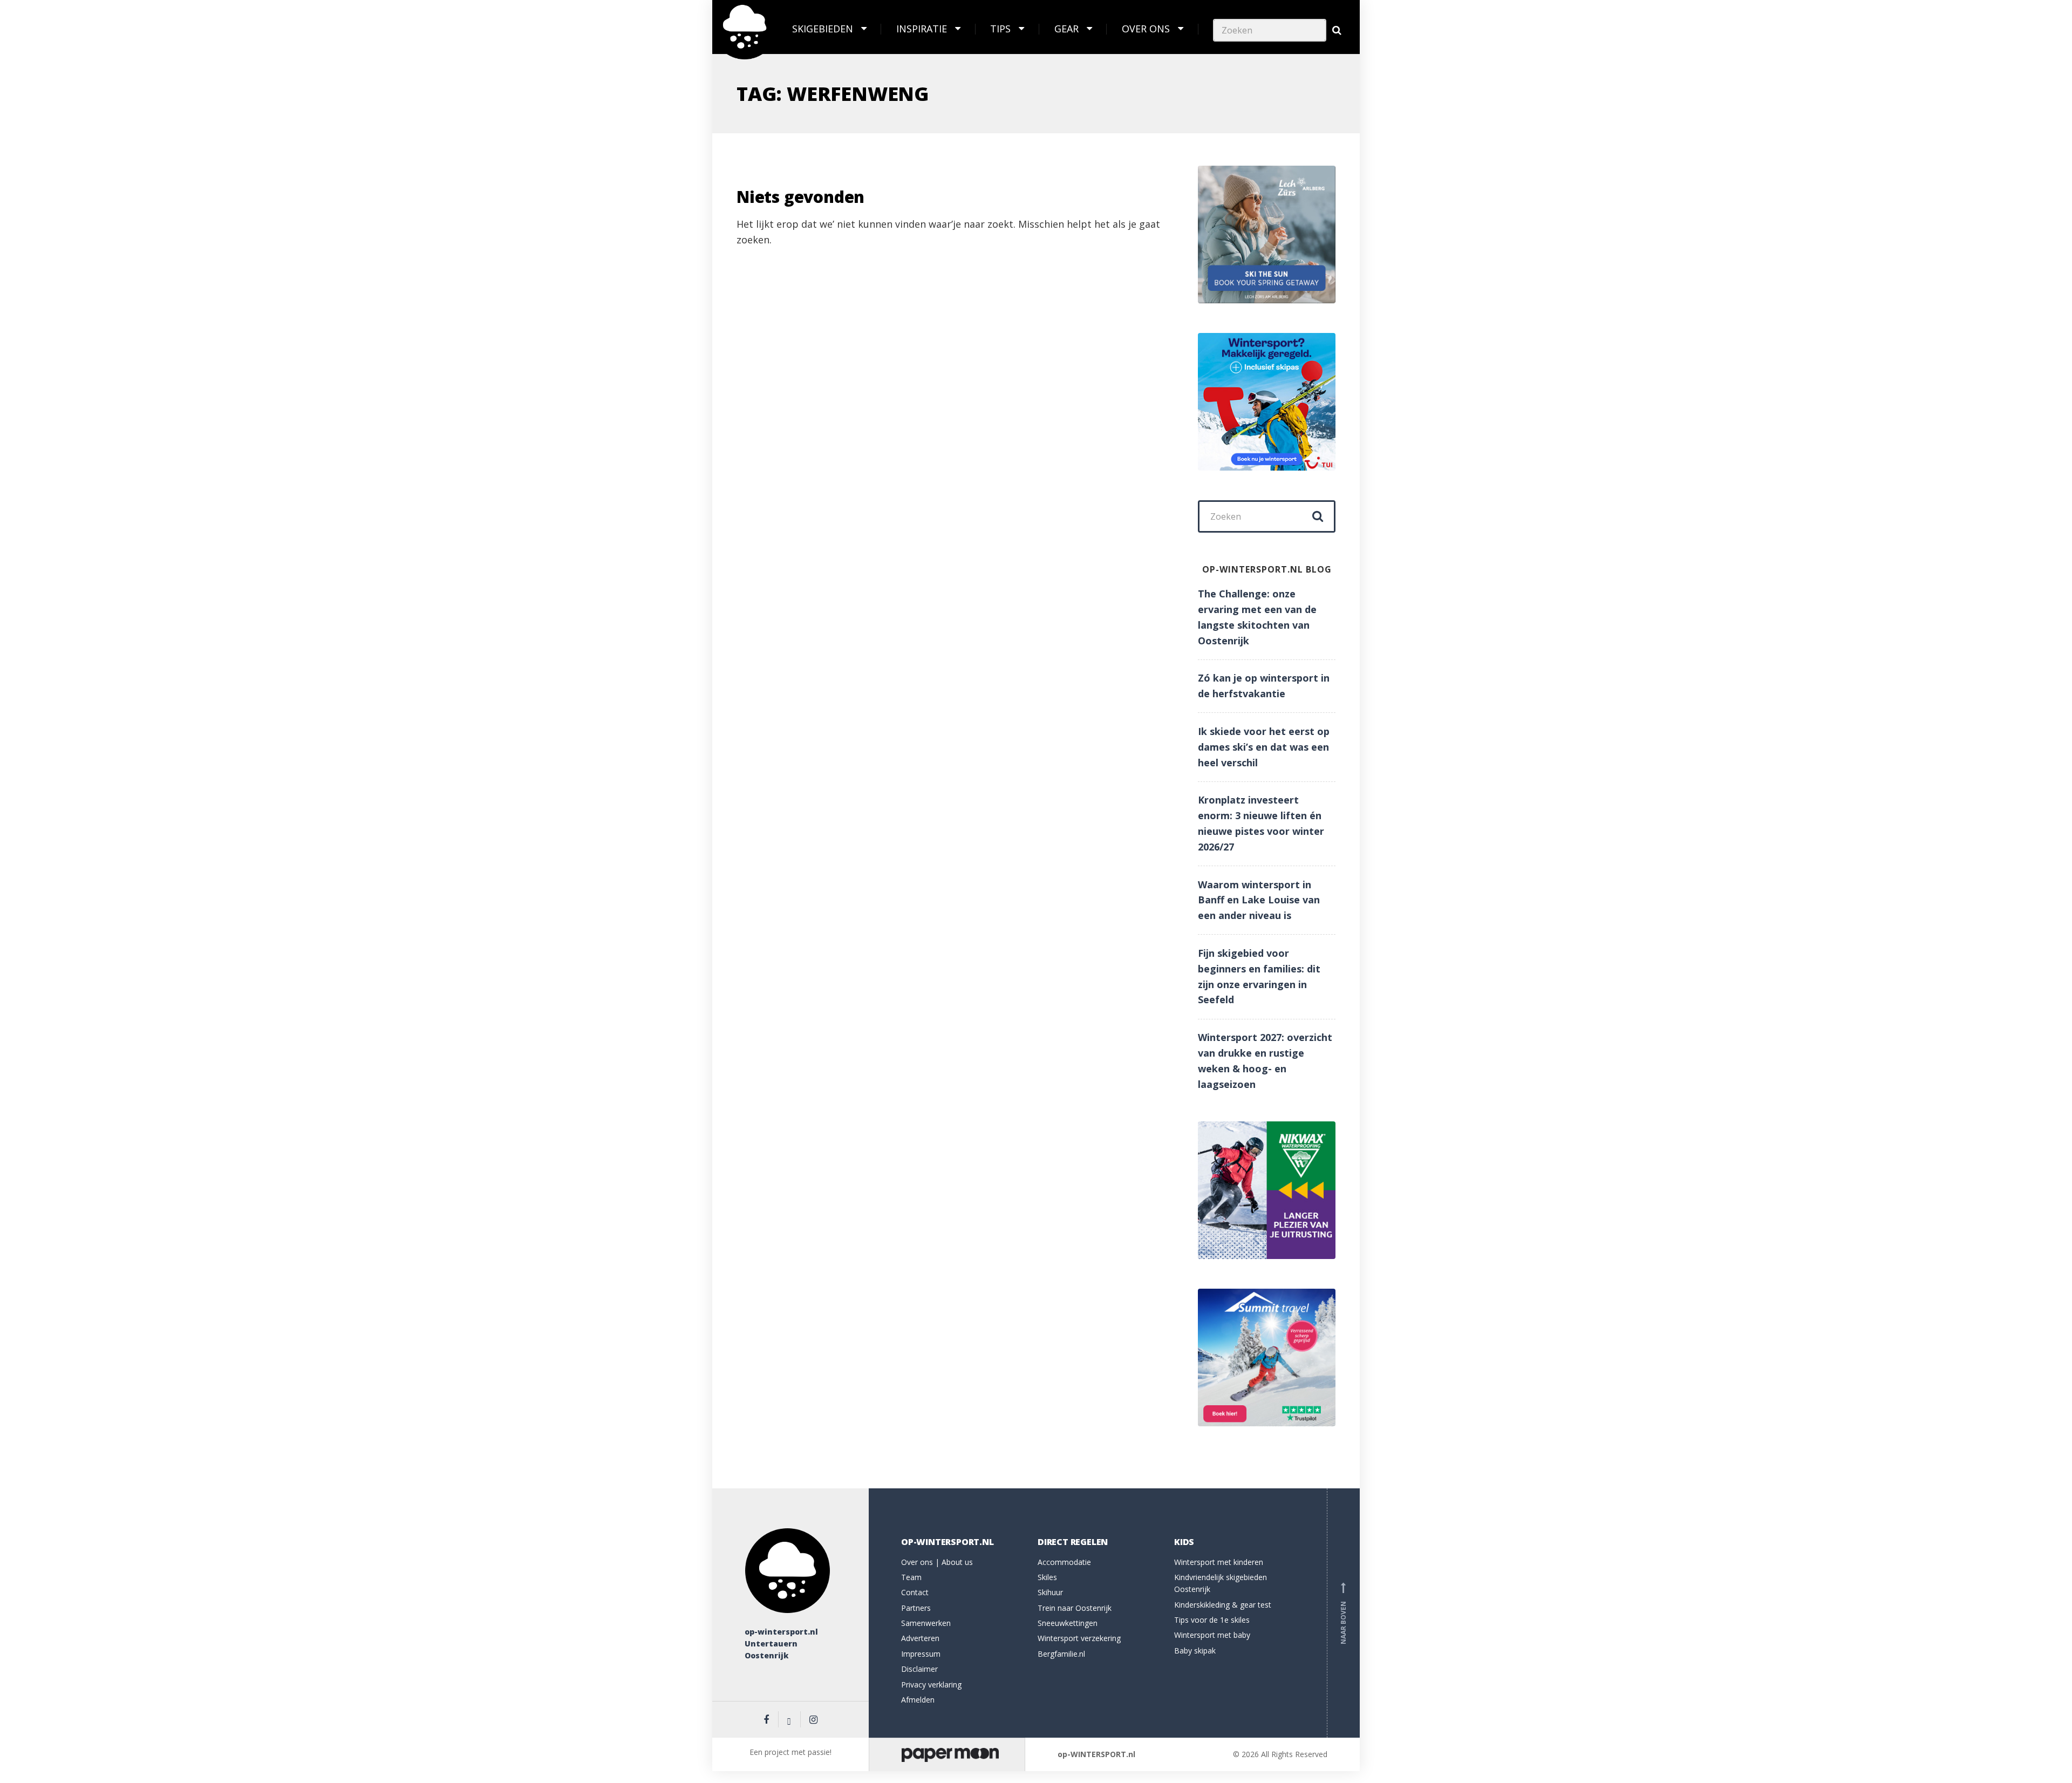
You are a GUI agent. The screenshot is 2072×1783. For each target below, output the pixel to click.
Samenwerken (926, 1623)
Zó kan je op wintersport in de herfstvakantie (1264, 686)
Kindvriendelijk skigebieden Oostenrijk (1221, 1583)
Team (911, 1577)
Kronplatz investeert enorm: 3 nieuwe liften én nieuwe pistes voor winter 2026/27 (1261, 823)
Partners (916, 1608)
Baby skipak (1195, 1651)
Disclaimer (919, 1669)
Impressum (921, 1654)
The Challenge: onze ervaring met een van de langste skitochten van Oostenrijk (1257, 617)
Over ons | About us (937, 1562)
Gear (1066, 29)
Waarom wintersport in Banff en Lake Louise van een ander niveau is (1259, 900)
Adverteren (920, 1638)
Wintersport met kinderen (1219, 1562)
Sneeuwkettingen (1068, 1623)
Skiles (1047, 1577)
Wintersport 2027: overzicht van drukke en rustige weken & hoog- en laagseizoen (1265, 1060)
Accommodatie (1064, 1562)
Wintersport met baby (1212, 1635)
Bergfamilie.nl (1061, 1654)
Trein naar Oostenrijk (1075, 1608)
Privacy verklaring (931, 1685)
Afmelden (918, 1700)
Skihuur (1050, 1592)
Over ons (1146, 29)
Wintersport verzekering (1079, 1638)
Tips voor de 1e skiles (1212, 1620)
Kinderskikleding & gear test (1223, 1605)
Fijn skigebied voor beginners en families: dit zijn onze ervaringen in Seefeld (1259, 976)
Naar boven (1343, 1615)
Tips (1000, 29)
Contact (915, 1592)
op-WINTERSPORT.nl (1096, 1754)
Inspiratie (922, 29)
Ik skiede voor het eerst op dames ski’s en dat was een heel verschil (1264, 747)
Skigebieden (823, 29)
